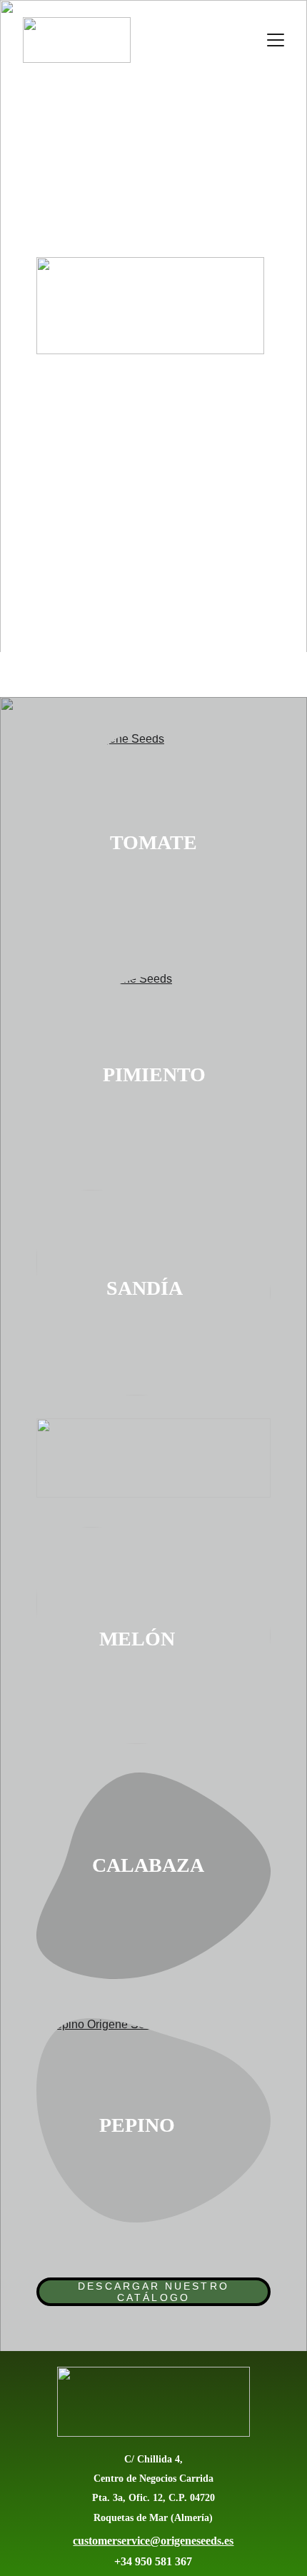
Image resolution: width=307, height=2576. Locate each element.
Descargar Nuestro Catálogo (153, 2292)
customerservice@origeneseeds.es (153, 2541)
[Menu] (276, 40)
